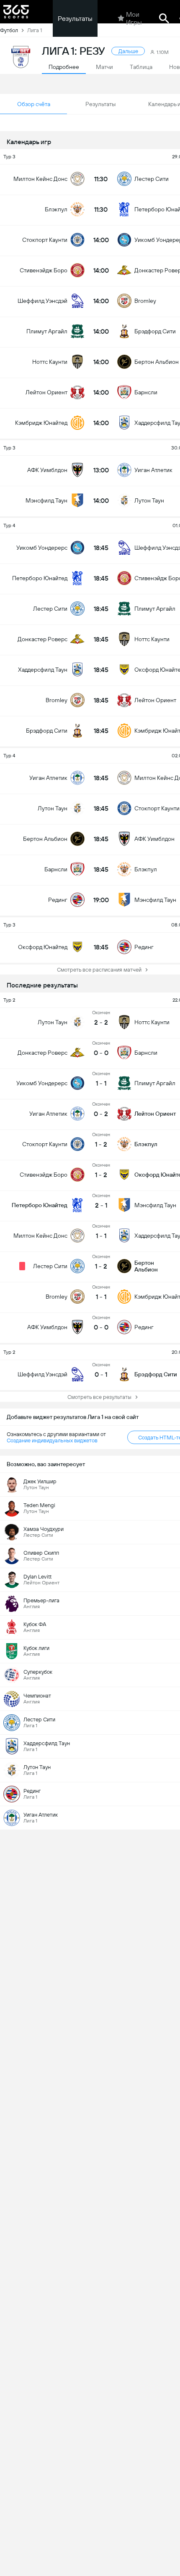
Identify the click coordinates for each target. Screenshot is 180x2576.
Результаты (75, 19)
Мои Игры (134, 18)
